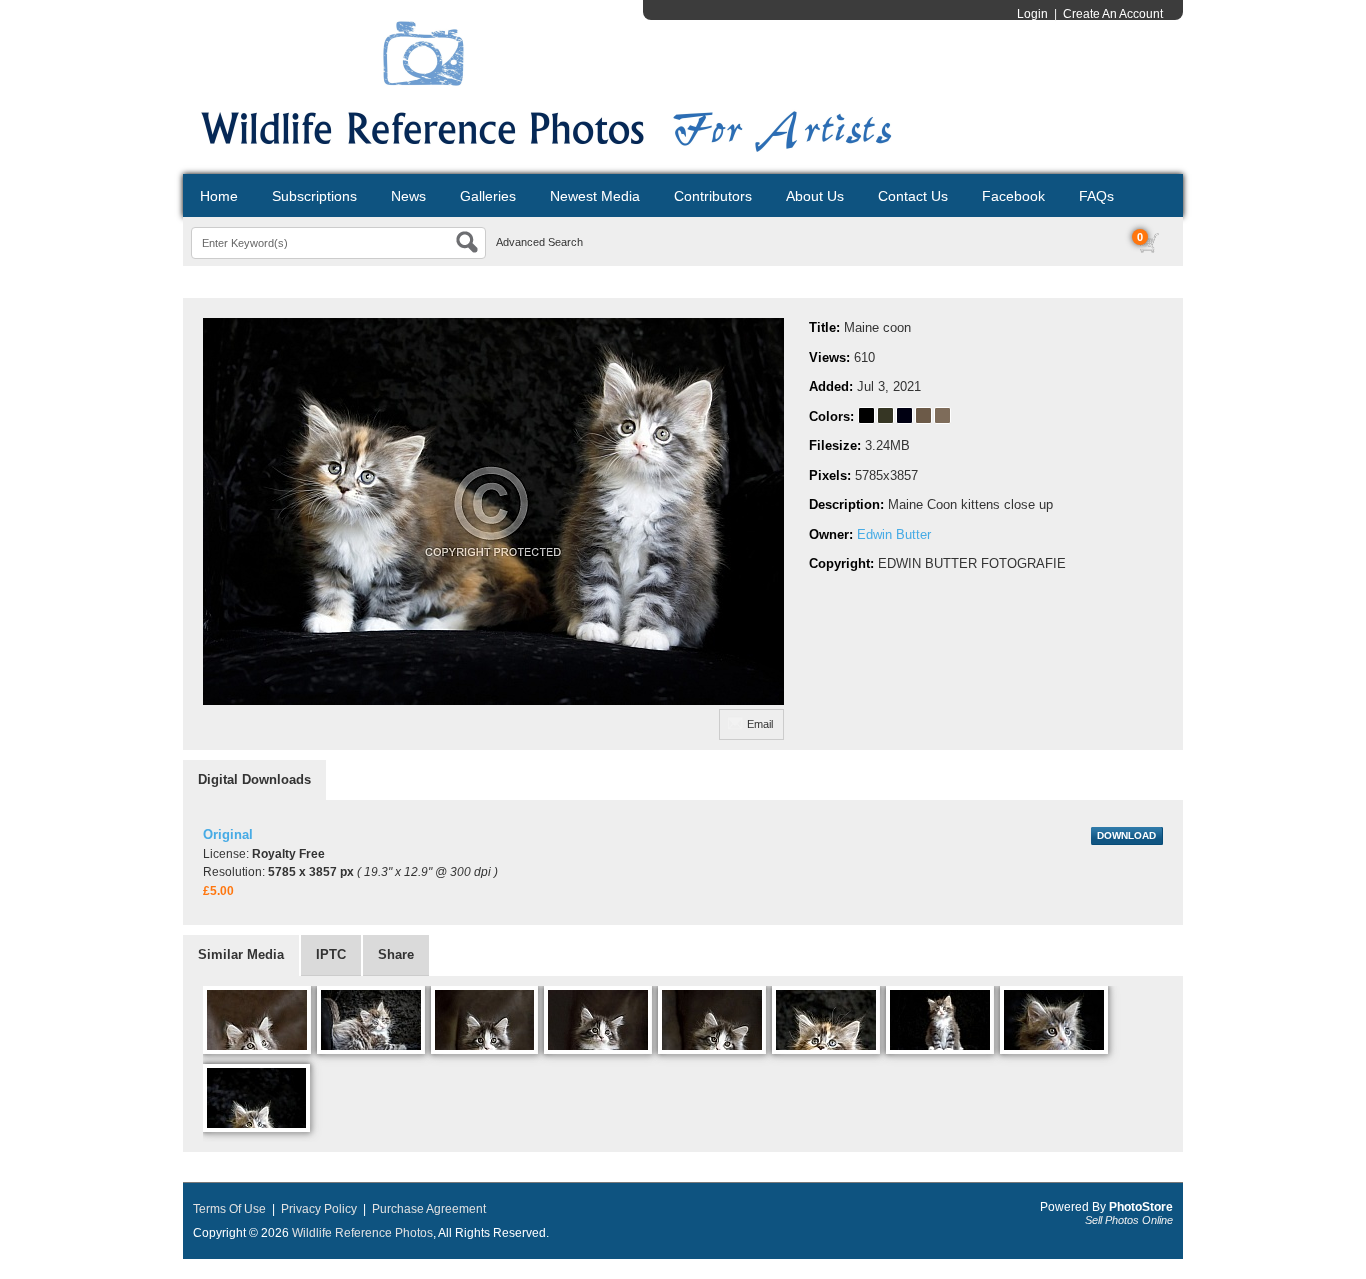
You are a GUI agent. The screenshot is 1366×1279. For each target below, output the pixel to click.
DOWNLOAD (1126, 835)
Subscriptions (314, 196)
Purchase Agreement (429, 1209)
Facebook (1013, 196)
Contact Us (913, 196)
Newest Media (595, 196)
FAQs (1096, 196)
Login (1032, 14)
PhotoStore (1141, 1207)
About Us (815, 196)
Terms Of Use (229, 1209)
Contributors (713, 196)
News (408, 196)
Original (228, 834)
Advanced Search (539, 242)
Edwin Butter (894, 534)
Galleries (488, 196)
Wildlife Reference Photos (362, 1233)
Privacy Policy (319, 1209)
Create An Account (1113, 14)
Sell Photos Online (1129, 1220)
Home (219, 196)
